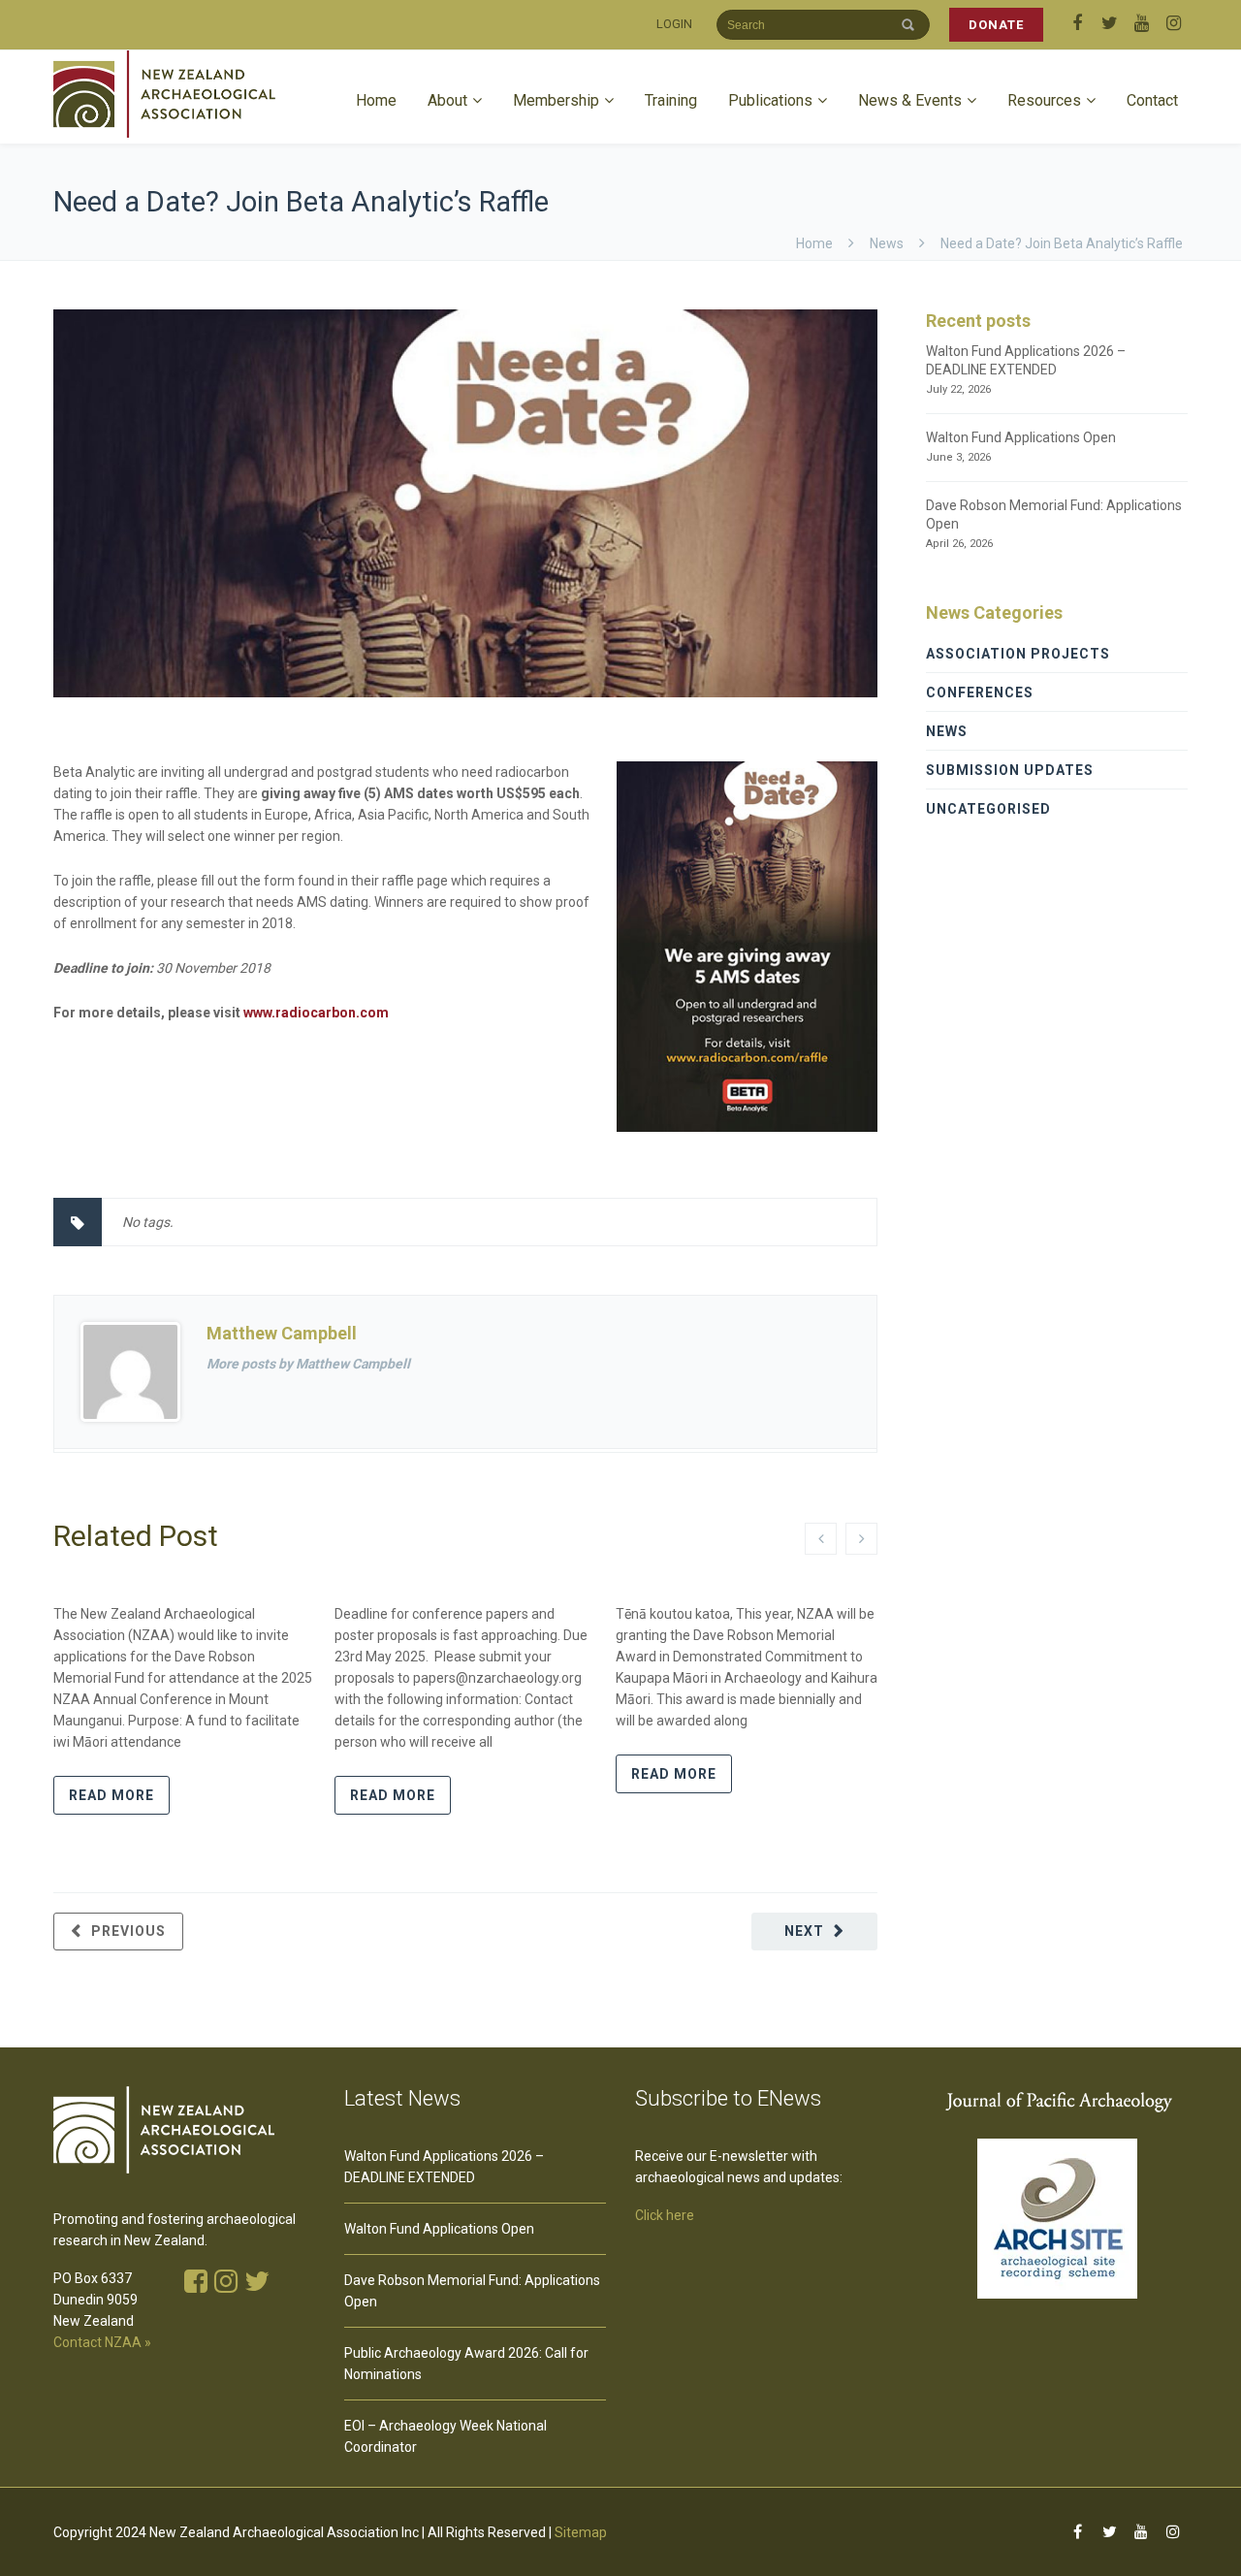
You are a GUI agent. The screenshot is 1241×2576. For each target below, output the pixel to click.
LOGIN (674, 24)
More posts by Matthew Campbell (308, 1364)
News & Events (910, 100)
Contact (1152, 100)
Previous (128, 1931)
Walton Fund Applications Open (1021, 437)
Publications (770, 100)
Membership (556, 100)
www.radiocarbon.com (316, 1013)
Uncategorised (988, 809)
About (447, 100)
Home (376, 100)
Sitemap (581, 2532)
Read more (111, 1795)
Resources (1044, 100)
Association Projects (1018, 654)
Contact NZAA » (102, 2342)
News (887, 243)
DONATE (996, 25)
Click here (665, 2215)
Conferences (980, 692)
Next (804, 1931)
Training (671, 100)
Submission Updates (1010, 770)
